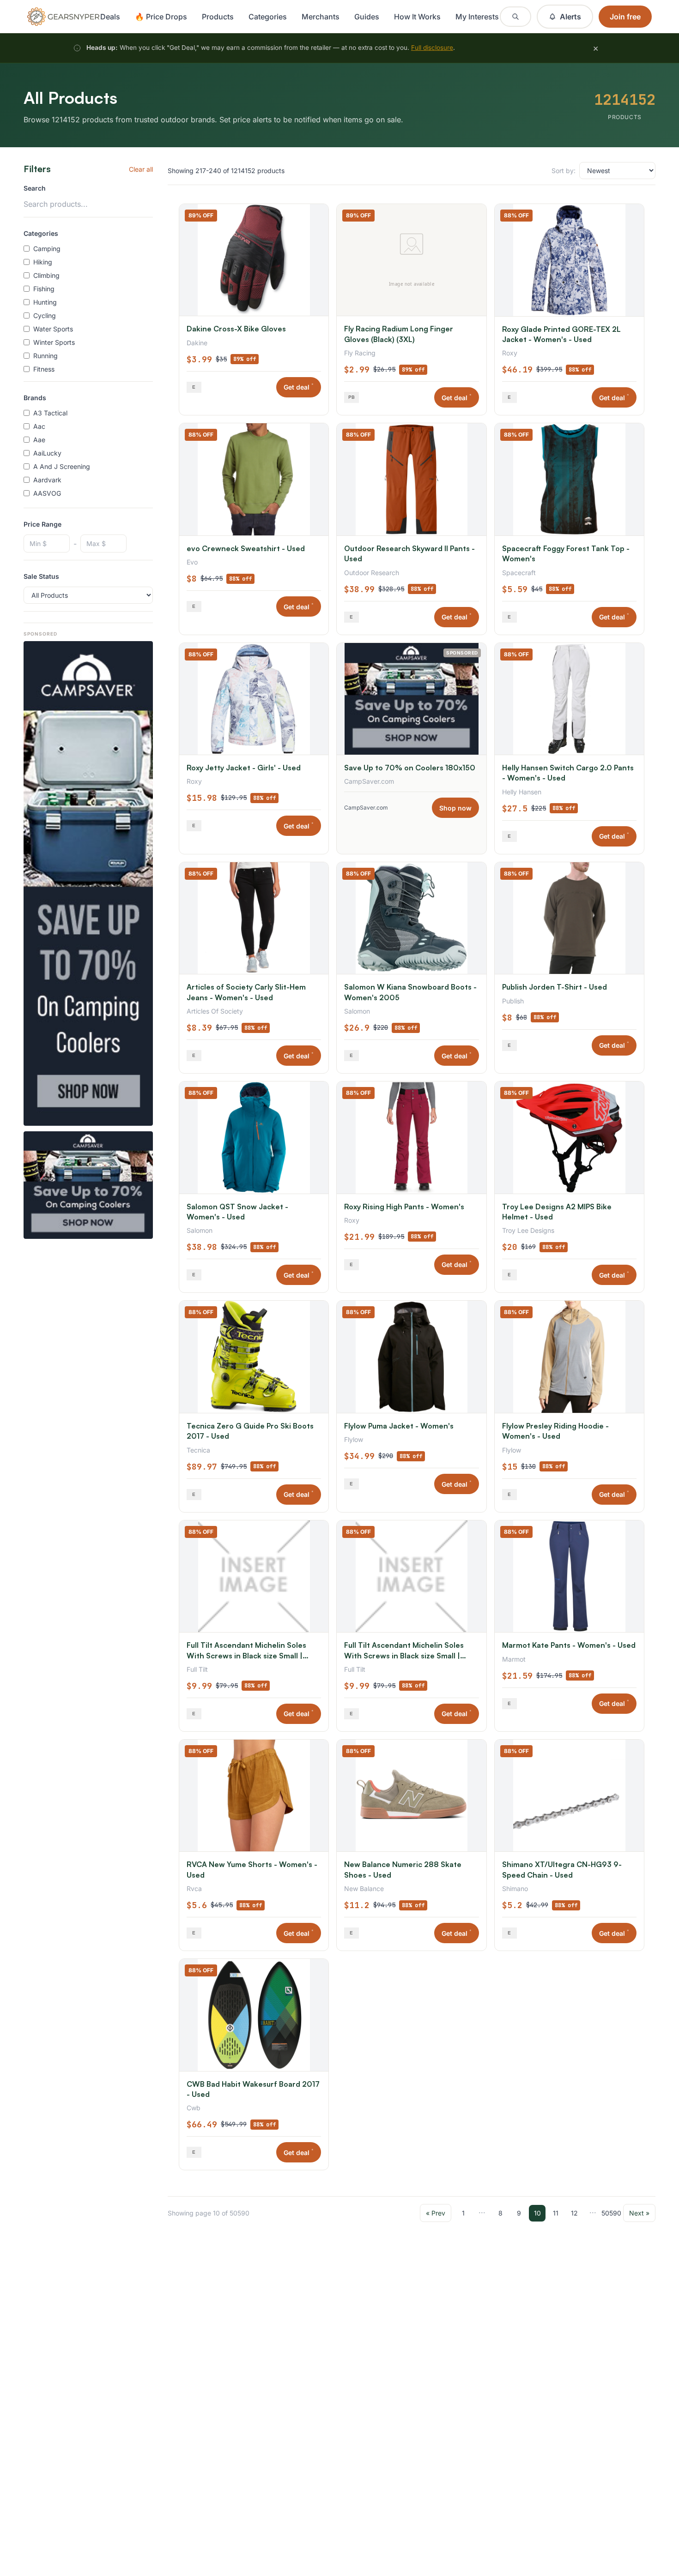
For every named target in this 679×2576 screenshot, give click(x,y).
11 (556, 2213)
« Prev (436, 2213)
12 (574, 2213)
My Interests (477, 17)
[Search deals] (515, 17)
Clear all (141, 169)
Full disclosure (432, 48)
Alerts (570, 17)
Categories (268, 17)
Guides (367, 17)
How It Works (417, 17)
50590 (611, 2213)
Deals (110, 17)
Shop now (455, 808)
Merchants (321, 17)
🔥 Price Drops (161, 17)
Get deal (299, 387)
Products (218, 17)
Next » (639, 2213)
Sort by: (564, 171)
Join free (625, 17)
